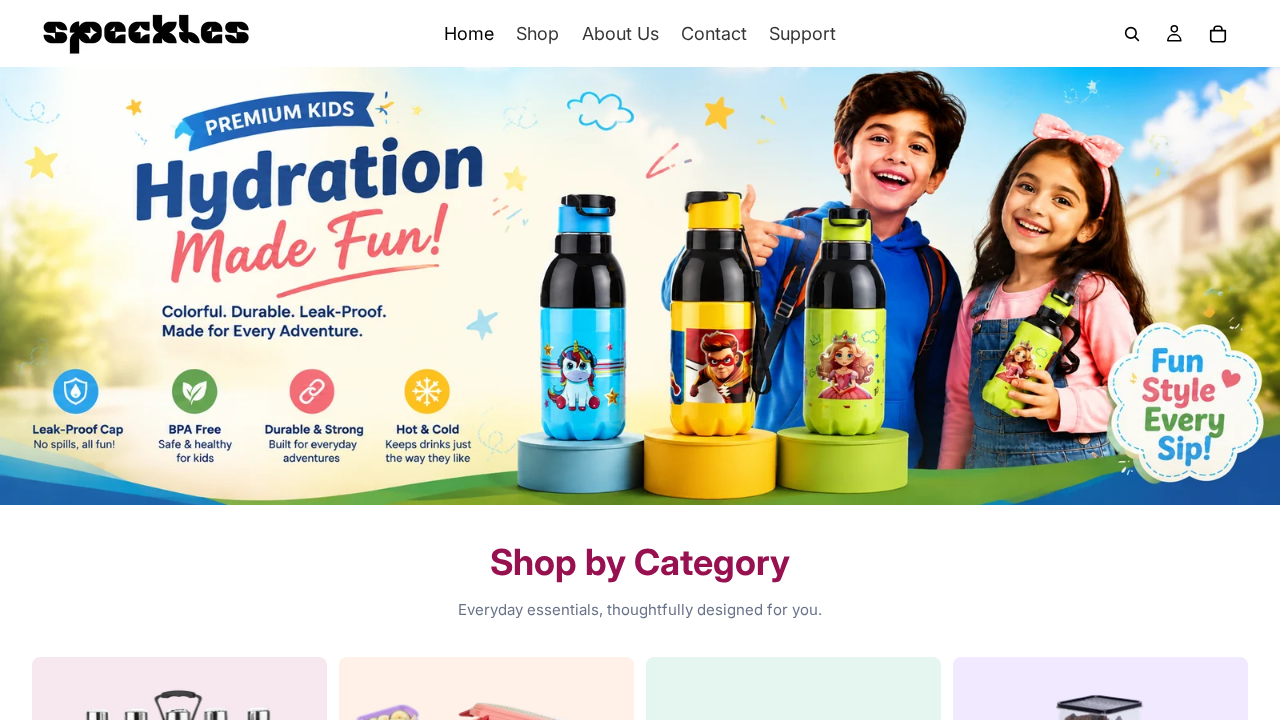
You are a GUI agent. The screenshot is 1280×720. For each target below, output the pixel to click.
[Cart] (1218, 34)
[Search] (1132, 34)
